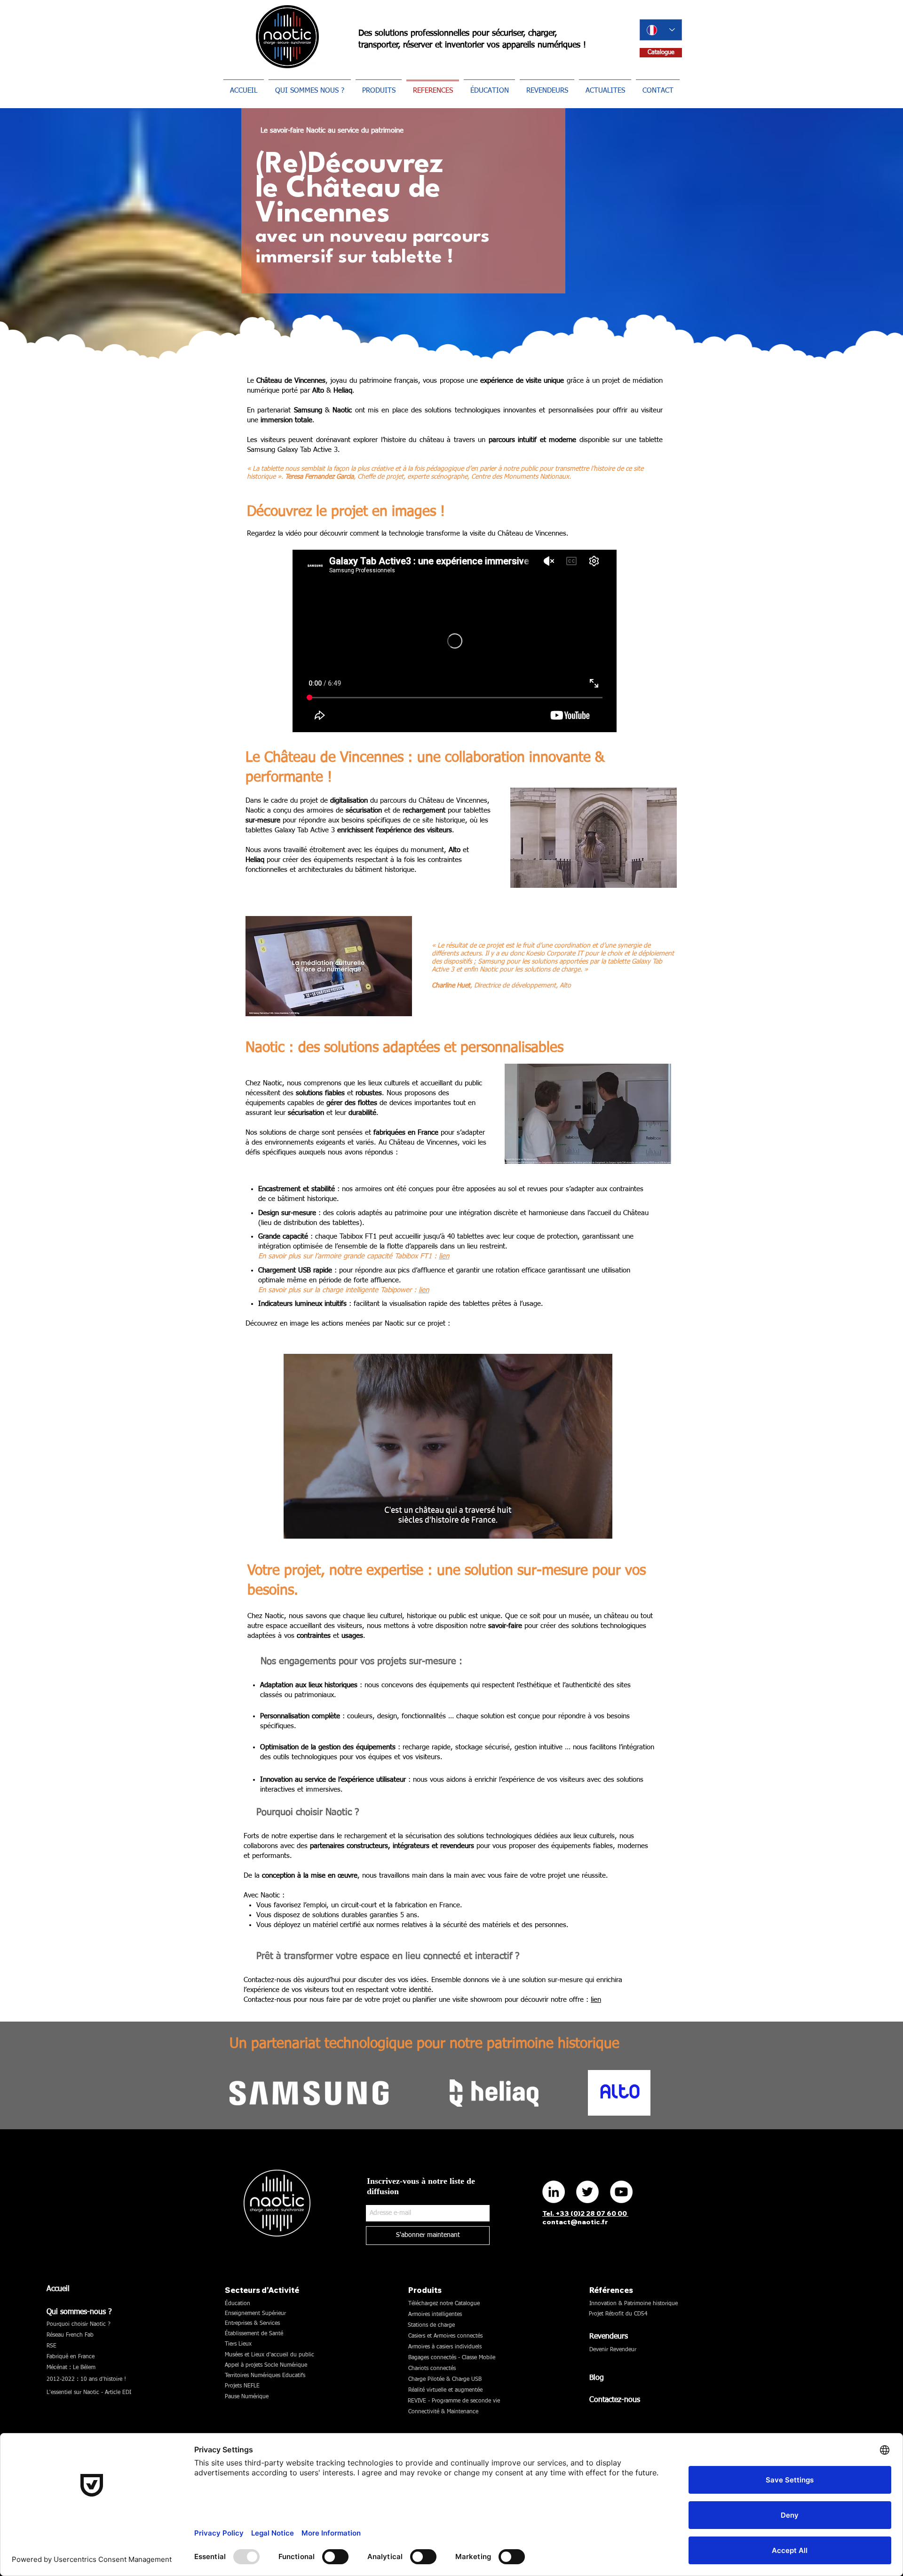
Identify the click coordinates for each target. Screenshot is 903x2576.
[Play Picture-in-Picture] (584, 1526)
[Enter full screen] (600, 1526)
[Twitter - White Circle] (587, 2192)
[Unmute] (312, 1526)
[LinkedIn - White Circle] (554, 2192)
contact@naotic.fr (575, 2222)
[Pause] (296, 1526)
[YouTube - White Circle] (621, 2192)
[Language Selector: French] (661, 30)
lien (444, 1256)
